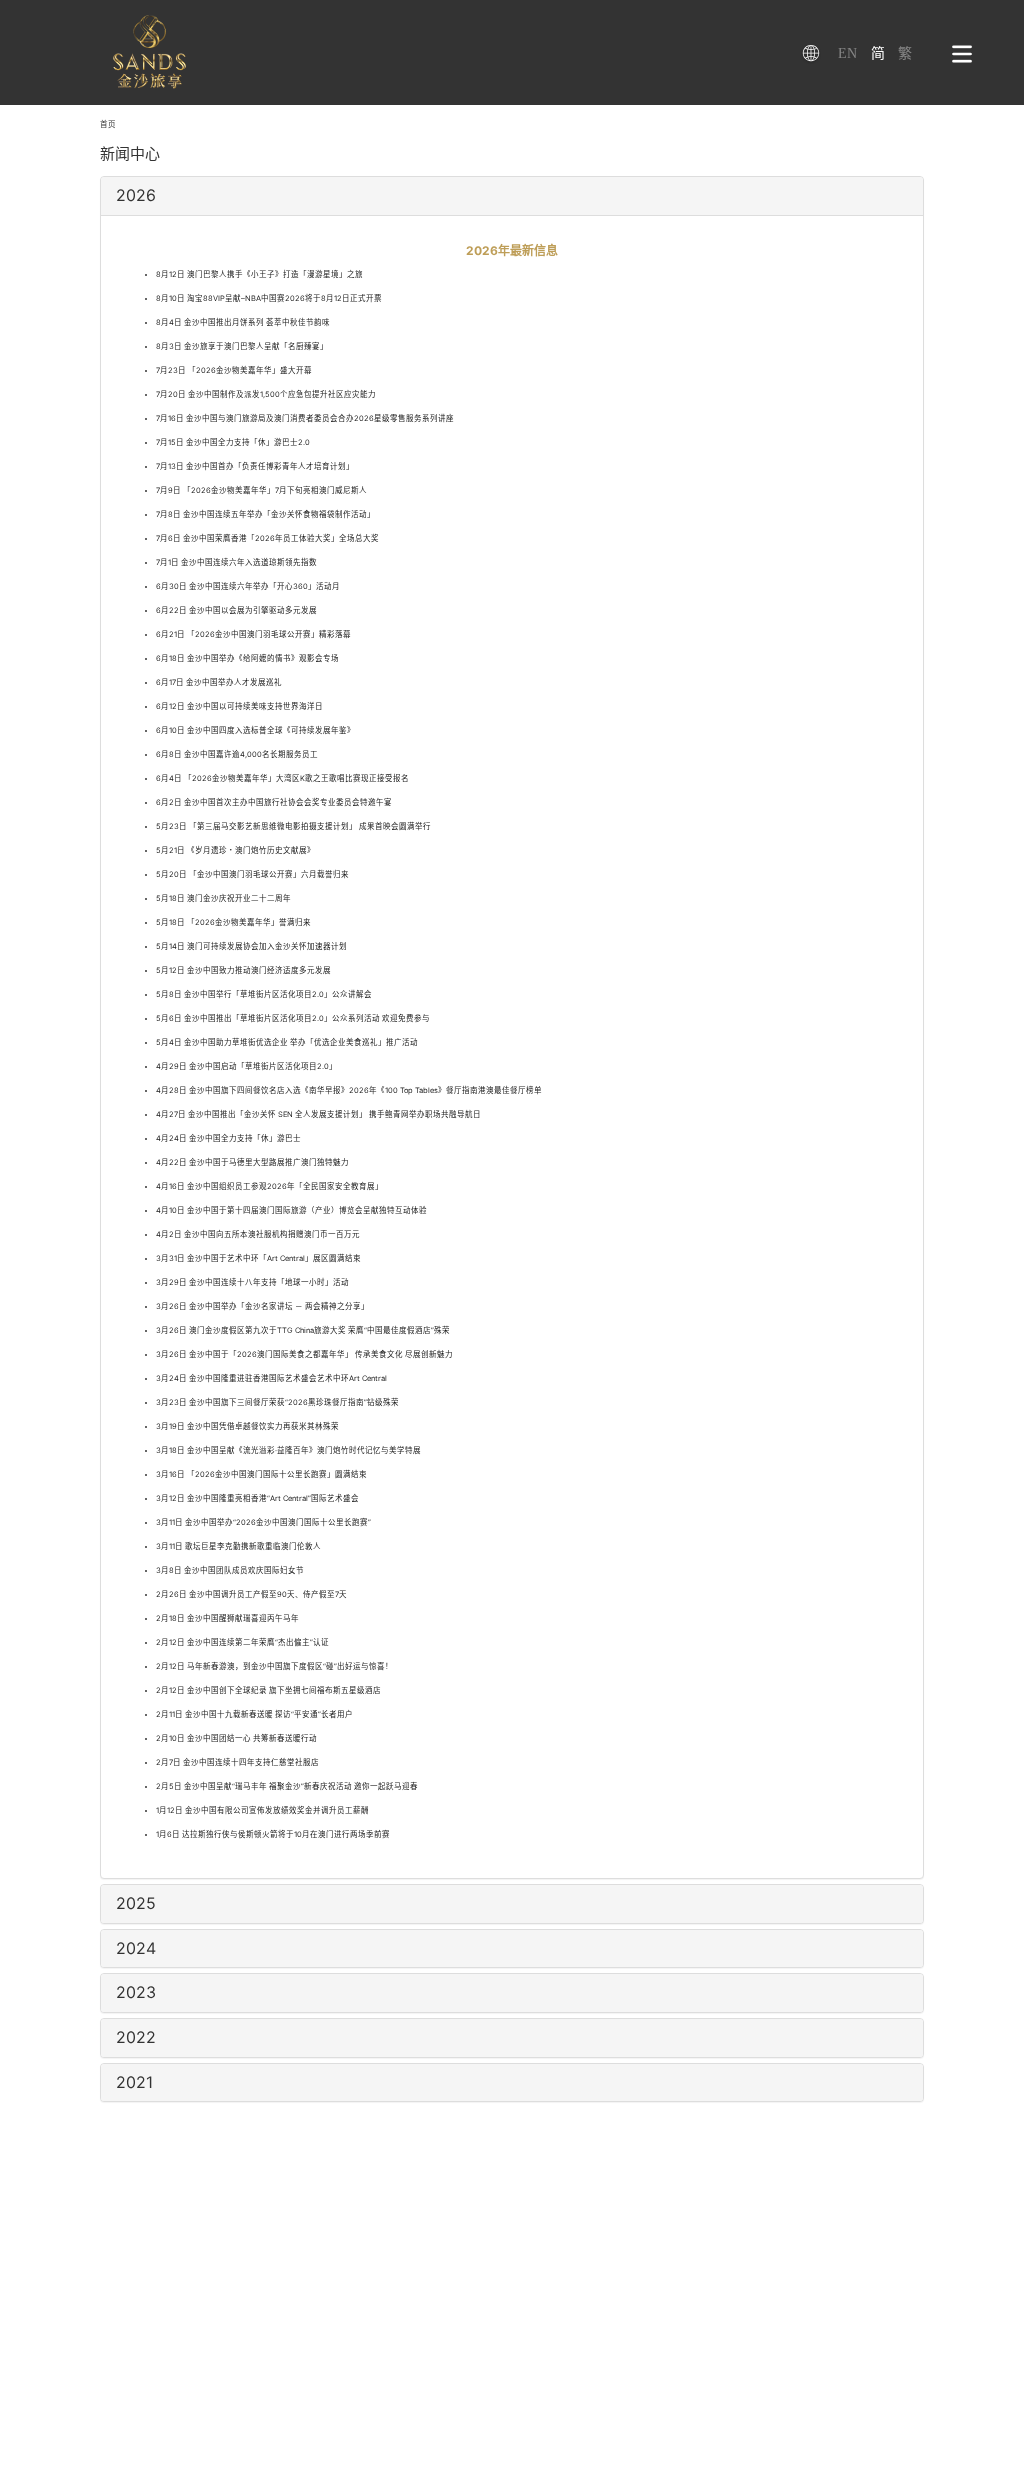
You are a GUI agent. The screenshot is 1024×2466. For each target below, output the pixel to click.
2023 (136, 1992)
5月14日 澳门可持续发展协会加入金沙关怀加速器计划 (251, 946)
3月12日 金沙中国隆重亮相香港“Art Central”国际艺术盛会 (257, 1498)
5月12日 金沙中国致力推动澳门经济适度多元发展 (243, 970)
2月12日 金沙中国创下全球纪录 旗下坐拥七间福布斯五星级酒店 (268, 1690)
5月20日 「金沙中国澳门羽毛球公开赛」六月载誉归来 (252, 874)
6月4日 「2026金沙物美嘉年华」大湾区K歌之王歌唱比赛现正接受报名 (282, 778)
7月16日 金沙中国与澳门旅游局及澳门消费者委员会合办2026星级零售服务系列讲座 (305, 418)
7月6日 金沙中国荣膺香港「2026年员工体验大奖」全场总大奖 (267, 538)
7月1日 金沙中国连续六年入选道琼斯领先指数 (236, 562)
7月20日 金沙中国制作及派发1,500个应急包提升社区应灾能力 (266, 394)
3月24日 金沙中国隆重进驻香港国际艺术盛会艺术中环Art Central (271, 1378)
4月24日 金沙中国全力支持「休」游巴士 (228, 1138)
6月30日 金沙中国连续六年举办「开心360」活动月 (248, 586)
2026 (136, 195)
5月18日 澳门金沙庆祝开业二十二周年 (223, 898)
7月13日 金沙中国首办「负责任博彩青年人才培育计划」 (255, 466)
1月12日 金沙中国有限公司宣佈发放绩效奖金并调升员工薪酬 (262, 1810)
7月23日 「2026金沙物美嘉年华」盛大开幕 (234, 370)
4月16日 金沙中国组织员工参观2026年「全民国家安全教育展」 (269, 1186)
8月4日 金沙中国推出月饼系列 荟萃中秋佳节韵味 (243, 322)
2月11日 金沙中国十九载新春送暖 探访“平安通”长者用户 (254, 1714)
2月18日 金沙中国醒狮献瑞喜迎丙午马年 (227, 1618)
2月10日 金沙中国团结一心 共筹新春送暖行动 (236, 1738)
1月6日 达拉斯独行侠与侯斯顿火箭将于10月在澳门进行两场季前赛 (273, 1834)
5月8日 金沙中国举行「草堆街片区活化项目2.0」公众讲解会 (264, 994)
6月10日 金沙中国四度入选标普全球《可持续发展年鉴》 (255, 730)
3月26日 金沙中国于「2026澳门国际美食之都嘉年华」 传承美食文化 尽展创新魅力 (304, 1354)
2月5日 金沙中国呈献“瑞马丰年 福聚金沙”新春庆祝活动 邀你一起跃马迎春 (287, 1786)
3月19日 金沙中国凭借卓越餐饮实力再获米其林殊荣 (247, 1426)
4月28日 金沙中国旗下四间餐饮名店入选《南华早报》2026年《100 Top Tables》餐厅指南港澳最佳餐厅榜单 (349, 1090)
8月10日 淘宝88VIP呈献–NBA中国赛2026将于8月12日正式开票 (269, 298)
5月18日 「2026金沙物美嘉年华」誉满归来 (233, 922)
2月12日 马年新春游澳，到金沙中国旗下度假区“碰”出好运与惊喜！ (274, 1666)
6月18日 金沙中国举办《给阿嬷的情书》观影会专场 (247, 658)
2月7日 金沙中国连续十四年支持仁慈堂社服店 (237, 1762)
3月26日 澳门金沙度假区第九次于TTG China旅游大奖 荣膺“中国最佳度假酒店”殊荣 (303, 1330)
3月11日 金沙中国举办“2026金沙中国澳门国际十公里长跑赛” (263, 1522)
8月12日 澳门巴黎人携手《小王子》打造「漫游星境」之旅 (259, 274)
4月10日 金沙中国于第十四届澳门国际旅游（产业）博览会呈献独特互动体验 (291, 1210)
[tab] (511, 196)
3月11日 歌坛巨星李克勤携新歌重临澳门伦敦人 (238, 1546)
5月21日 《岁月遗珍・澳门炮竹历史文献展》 (235, 850)
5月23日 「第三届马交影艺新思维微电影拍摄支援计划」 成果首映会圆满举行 (293, 826)
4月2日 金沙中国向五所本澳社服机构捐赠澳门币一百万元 (258, 1234)
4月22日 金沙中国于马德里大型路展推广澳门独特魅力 (252, 1162)
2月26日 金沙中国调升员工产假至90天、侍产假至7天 (251, 1594)
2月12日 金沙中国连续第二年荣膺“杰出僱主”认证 (242, 1642)
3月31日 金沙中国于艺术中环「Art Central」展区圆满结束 (258, 1258)
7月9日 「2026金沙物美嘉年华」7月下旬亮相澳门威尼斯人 (261, 490)
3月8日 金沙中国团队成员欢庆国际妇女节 (230, 1570)
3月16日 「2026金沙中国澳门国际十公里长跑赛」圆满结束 (261, 1474)
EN (847, 53)
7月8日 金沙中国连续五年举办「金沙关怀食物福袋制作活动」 (265, 514)
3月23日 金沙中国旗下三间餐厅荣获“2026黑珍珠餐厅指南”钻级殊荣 (277, 1402)
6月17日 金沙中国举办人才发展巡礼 (219, 682)
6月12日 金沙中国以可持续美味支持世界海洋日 (239, 706)
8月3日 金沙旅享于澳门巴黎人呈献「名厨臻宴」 (242, 346)
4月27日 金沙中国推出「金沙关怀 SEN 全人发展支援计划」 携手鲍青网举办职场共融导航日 (318, 1114)
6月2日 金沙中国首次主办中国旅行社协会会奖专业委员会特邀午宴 (274, 802)
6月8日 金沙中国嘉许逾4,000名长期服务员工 (237, 754)
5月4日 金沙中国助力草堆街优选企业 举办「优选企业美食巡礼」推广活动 (287, 1042)
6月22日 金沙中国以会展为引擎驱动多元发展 (236, 610)
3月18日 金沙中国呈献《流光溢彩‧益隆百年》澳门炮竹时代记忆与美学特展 (288, 1450)
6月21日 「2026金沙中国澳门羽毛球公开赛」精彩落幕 (253, 634)
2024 (136, 1948)
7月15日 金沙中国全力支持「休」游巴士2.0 (233, 442)
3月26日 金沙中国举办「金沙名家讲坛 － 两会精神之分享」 (262, 1306)
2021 (134, 2082)
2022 (136, 2037)
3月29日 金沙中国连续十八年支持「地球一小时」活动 (252, 1282)
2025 (136, 1903)
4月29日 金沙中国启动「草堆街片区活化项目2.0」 (246, 1066)
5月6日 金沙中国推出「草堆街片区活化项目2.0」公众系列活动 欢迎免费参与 (293, 1018)
